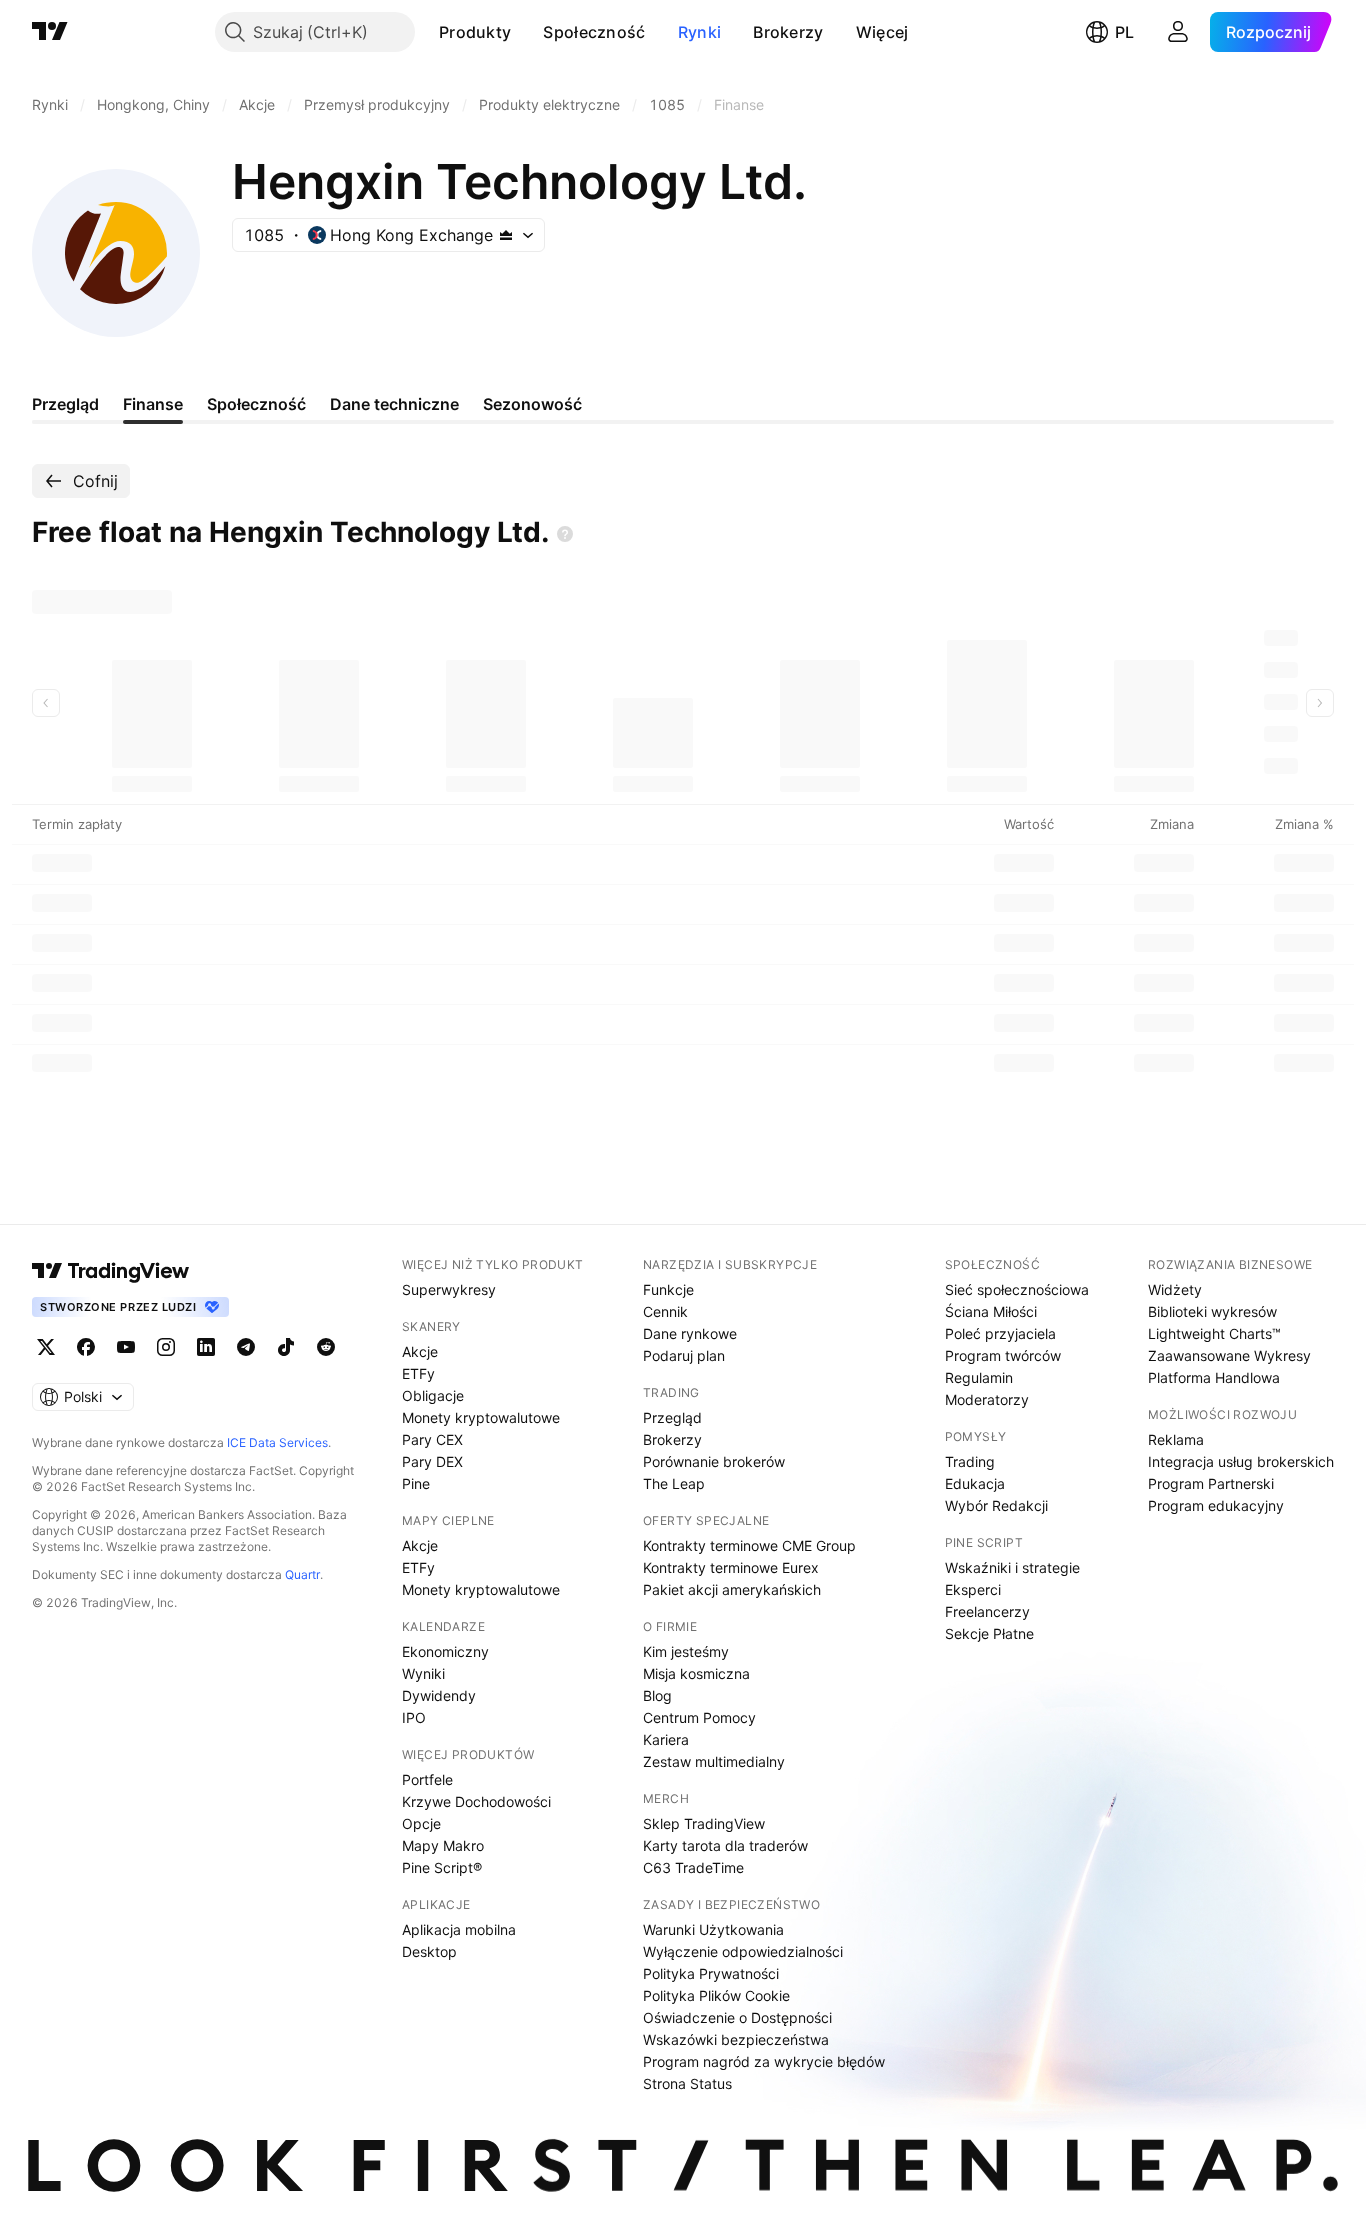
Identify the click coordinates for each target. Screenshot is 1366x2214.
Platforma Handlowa (1214, 1377)
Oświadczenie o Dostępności (737, 2017)
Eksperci (973, 1589)
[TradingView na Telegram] (246, 1347)
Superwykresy (449, 1289)
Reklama (1176, 1439)
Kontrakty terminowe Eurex (731, 1567)
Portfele (427, 1779)
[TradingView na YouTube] (126, 1347)
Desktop (429, 1951)
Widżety (1175, 1289)
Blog (657, 1695)
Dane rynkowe (690, 1333)
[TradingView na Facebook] (86, 1347)
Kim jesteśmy (686, 1651)
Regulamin (979, 1377)
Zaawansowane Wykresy (1229, 1355)
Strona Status (687, 2083)
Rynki (700, 32)
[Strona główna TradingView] (50, 32)
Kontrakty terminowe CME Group (749, 1545)
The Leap (674, 1483)
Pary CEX (432, 1439)
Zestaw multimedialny (714, 1761)
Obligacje (433, 1395)
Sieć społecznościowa (1017, 1289)
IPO (414, 1717)
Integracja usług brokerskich (1241, 1461)
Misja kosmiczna (696, 1673)
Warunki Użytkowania (713, 1929)
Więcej (882, 32)
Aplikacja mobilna (459, 1929)
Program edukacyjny (1216, 1505)
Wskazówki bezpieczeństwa (736, 2039)
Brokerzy (788, 32)
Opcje (421, 1823)
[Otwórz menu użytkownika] (1178, 32)
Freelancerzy (987, 1611)
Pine (416, 1483)
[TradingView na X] (46, 1347)
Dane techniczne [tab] (394, 404)
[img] (506, 235)
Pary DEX (432, 1461)
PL (1124, 32)
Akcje (420, 1351)
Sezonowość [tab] (532, 404)
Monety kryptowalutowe (481, 1417)
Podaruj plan (684, 1355)
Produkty (475, 32)
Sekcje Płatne (989, 1633)
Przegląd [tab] (65, 404)
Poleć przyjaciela (1000, 1333)
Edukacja (975, 1483)
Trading (970, 1461)
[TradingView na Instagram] (166, 1347)
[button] (526, 32)
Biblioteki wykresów (1212, 1311)
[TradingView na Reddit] (326, 1347)
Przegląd (672, 1417)
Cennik (665, 1311)
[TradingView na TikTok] (286, 1347)
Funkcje (668, 1289)
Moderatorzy (987, 1399)
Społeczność (594, 32)
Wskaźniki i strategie (1012, 1567)
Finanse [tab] (153, 404)
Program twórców (1003, 1355)
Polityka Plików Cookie (716, 1995)
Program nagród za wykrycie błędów (764, 2061)
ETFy (418, 1373)
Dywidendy (439, 1695)
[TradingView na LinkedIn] (206, 1347)
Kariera (666, 1739)
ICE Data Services (277, 1442)
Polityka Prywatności (711, 1973)
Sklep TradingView (704, 1823)
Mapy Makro (443, 1845)
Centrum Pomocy (699, 1717)
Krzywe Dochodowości (476, 1801)
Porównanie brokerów (714, 1461)
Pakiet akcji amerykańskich (732, 1589)
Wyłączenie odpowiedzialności (743, 1951)
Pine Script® (442, 1867)
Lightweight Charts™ (1214, 1333)
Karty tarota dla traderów (725, 1845)
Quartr (302, 1574)
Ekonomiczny (445, 1651)
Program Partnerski (1211, 1483)
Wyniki (423, 1673)
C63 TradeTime (693, 1867)
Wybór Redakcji (996, 1505)
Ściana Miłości (991, 1311)
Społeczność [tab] (256, 404)
